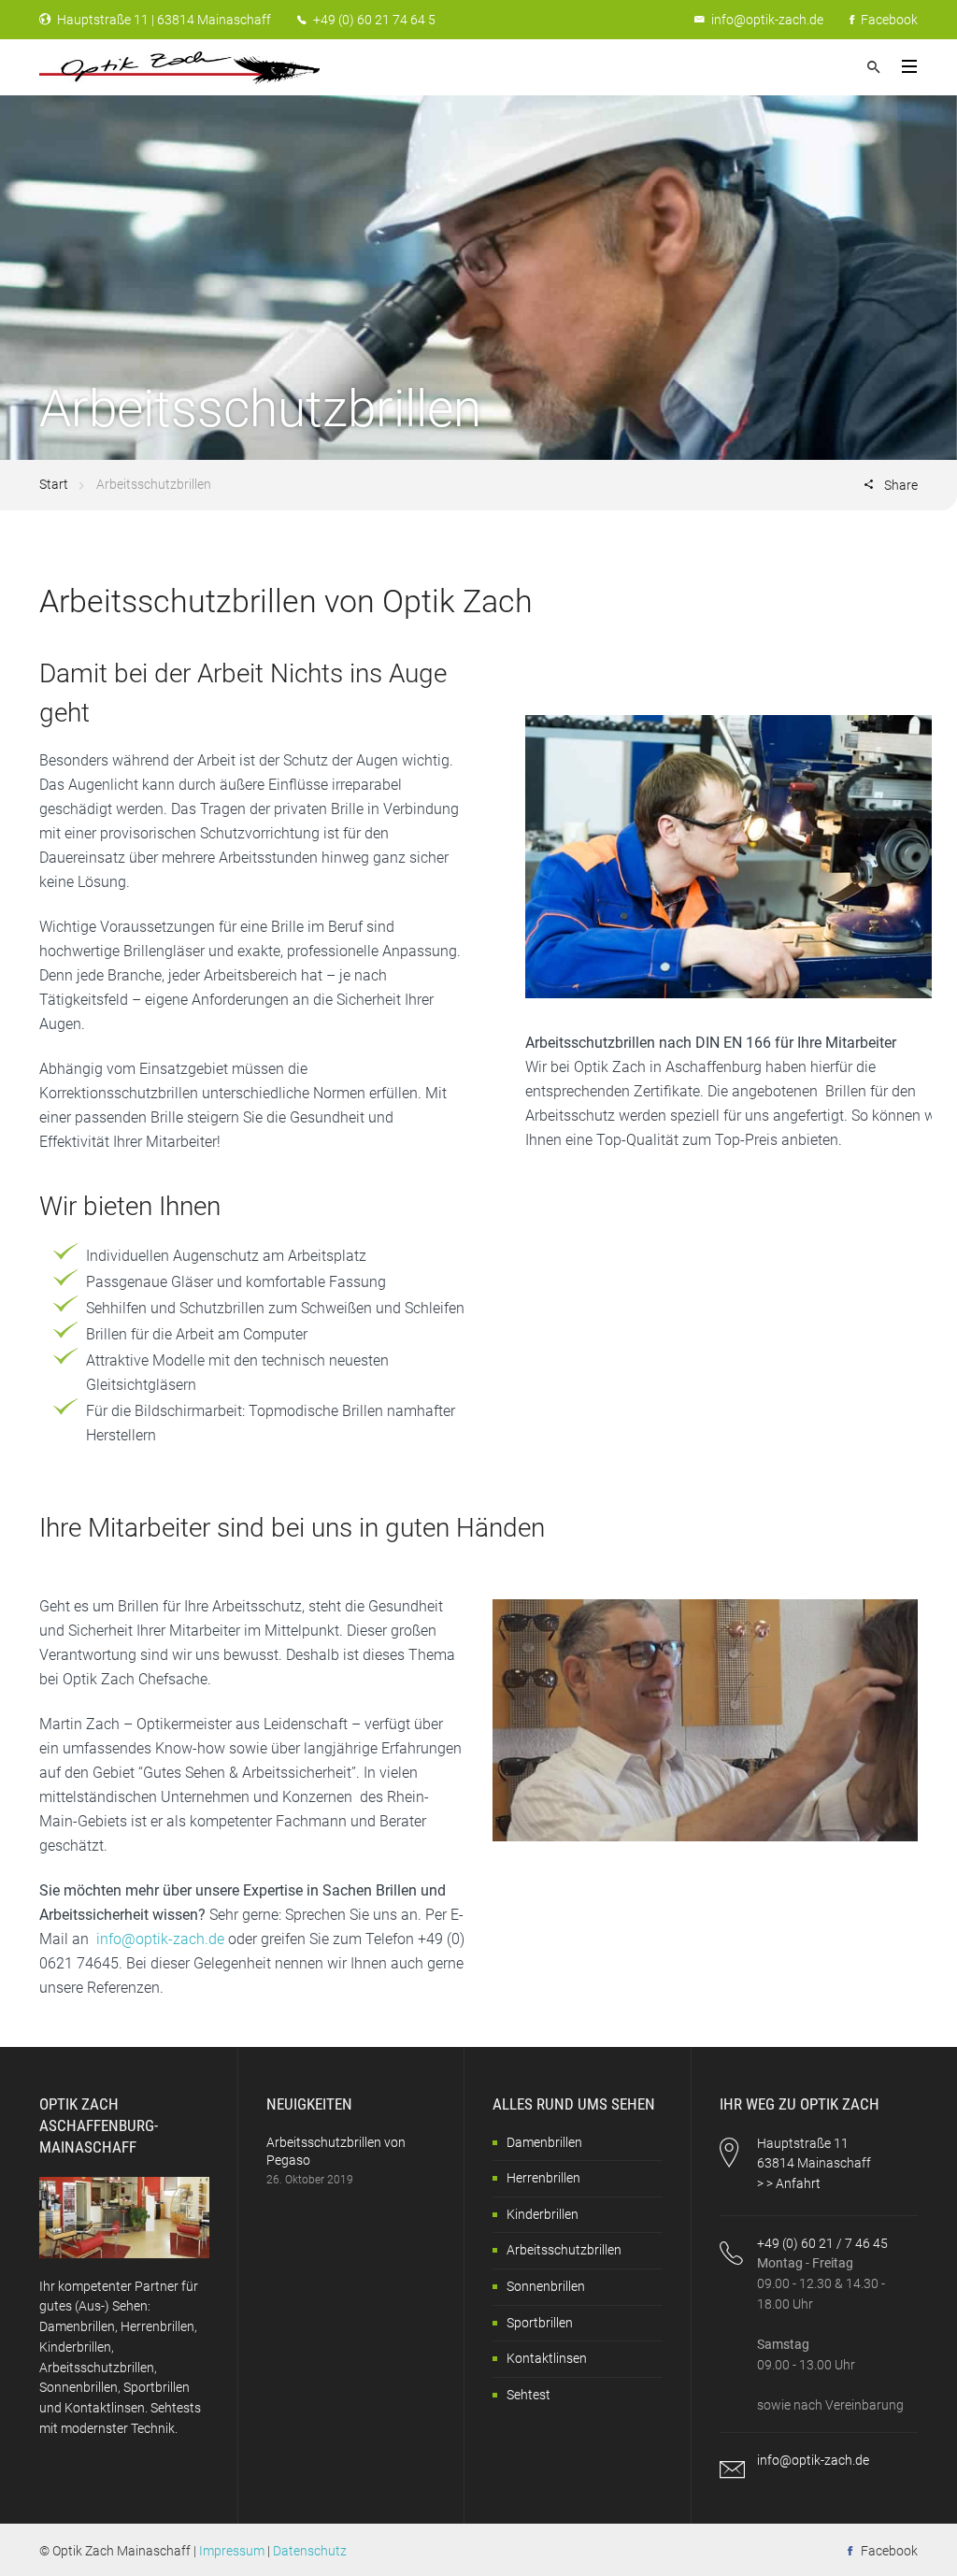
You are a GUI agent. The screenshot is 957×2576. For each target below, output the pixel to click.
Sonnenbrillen (546, 2286)
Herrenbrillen (543, 2178)
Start (54, 484)
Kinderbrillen (543, 2214)
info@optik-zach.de (767, 20)
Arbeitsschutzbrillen (564, 2250)
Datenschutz (310, 2551)
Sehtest (528, 2395)
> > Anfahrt (789, 2183)
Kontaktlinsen (547, 2358)
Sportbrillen (540, 2323)
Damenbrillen (544, 2142)
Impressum (232, 2551)
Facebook (888, 20)
